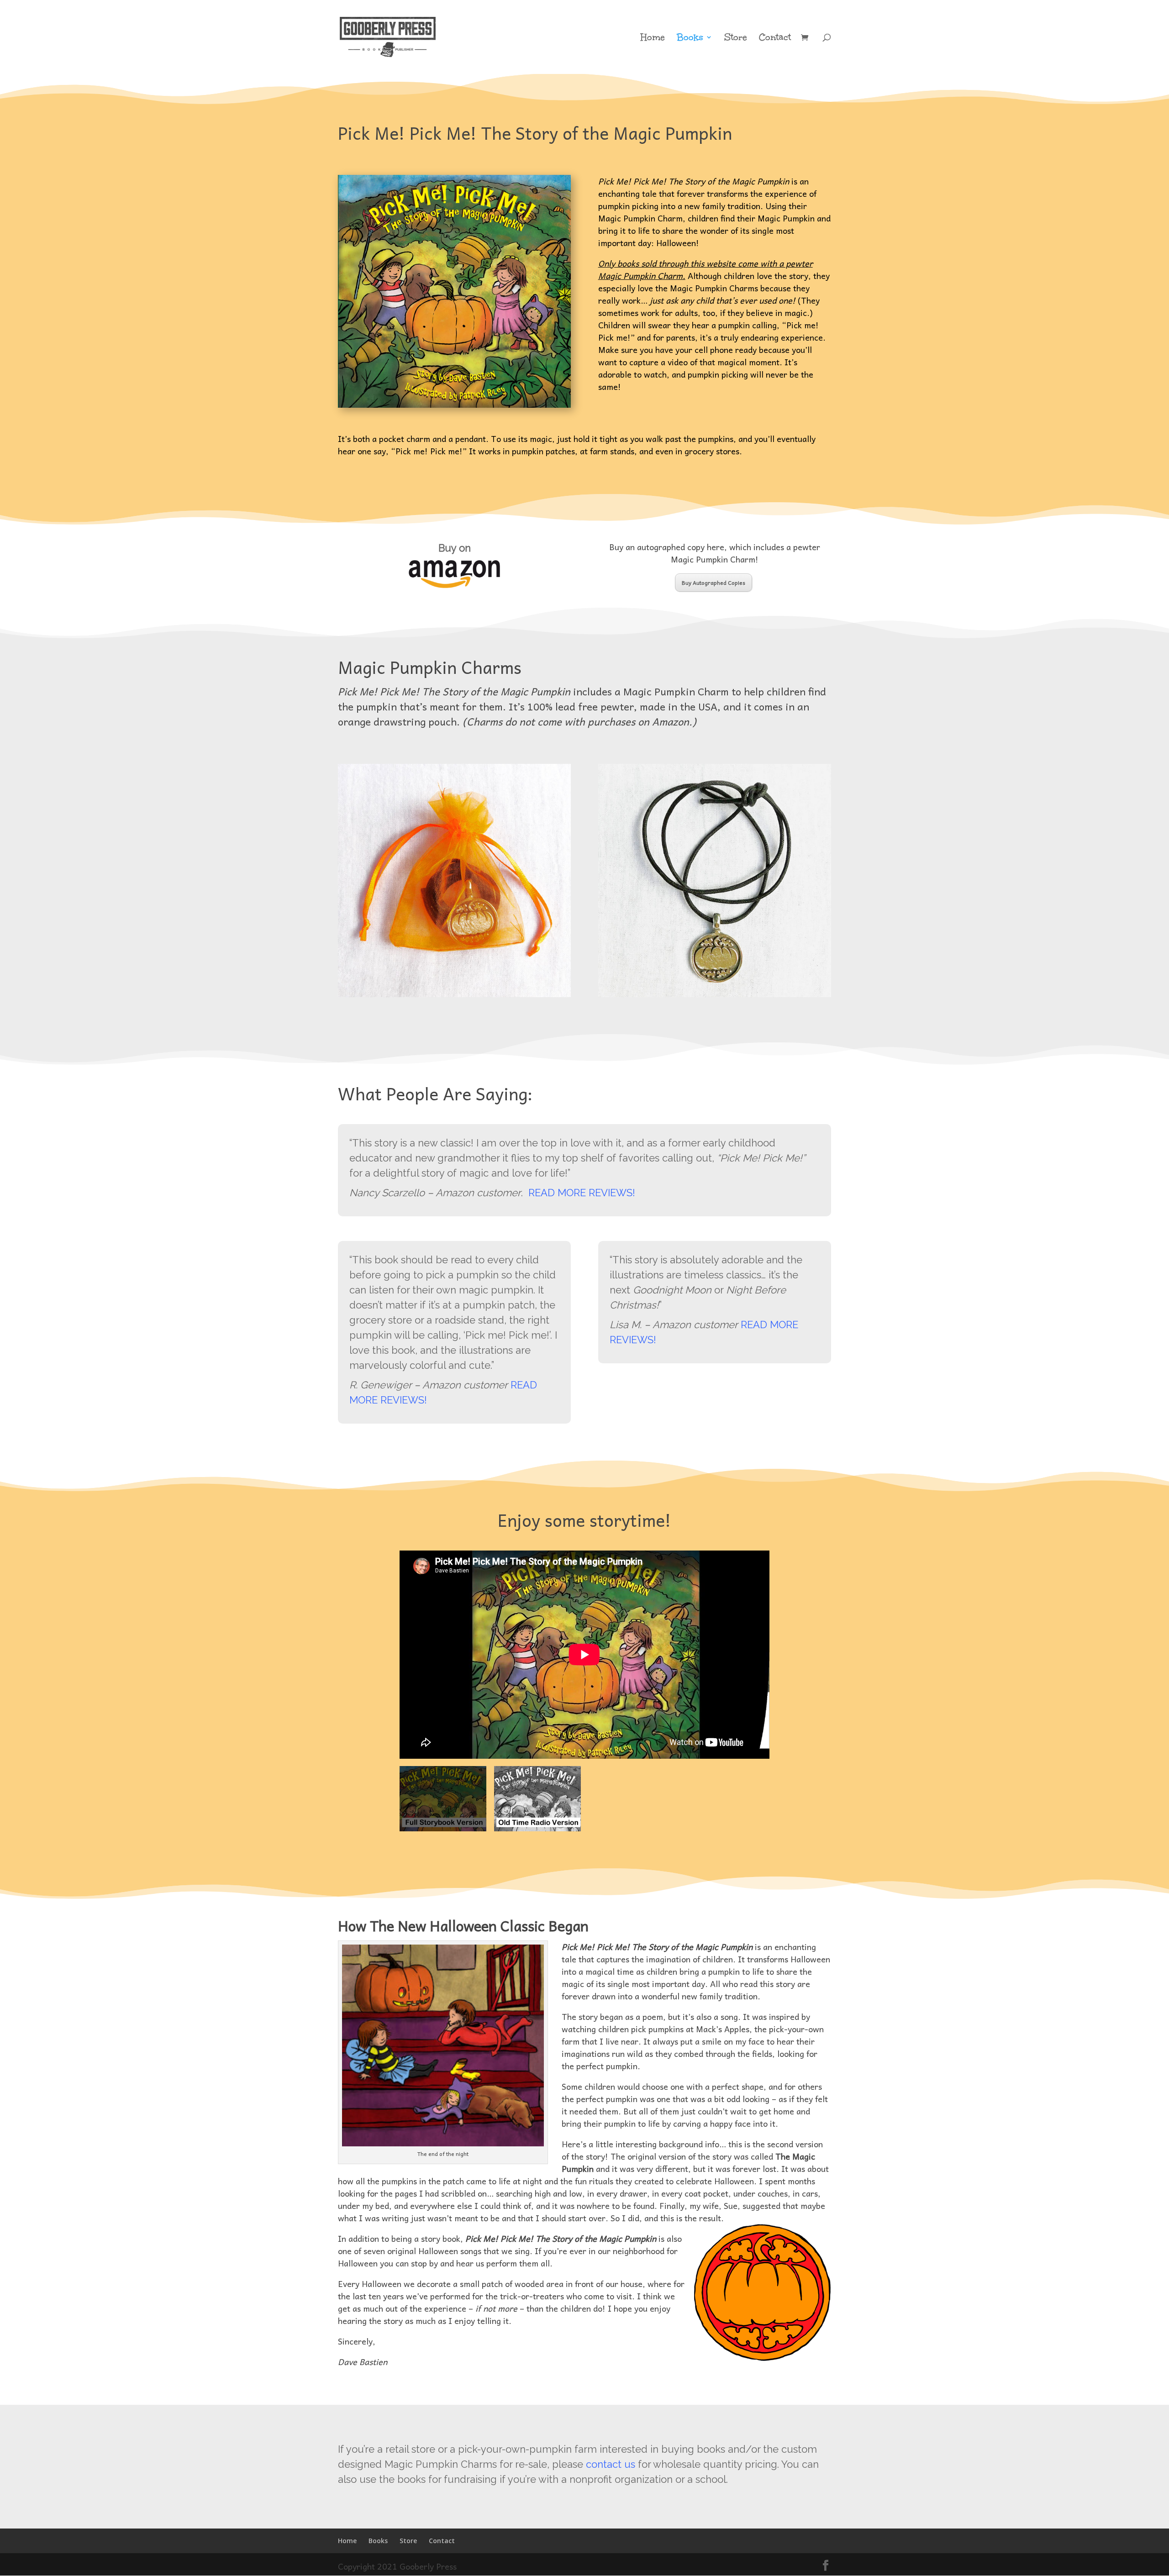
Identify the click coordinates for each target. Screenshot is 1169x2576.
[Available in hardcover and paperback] (454, 291)
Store (736, 38)
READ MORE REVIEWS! (582, 1193)
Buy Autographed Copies (714, 583)
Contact (775, 38)
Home (653, 38)
